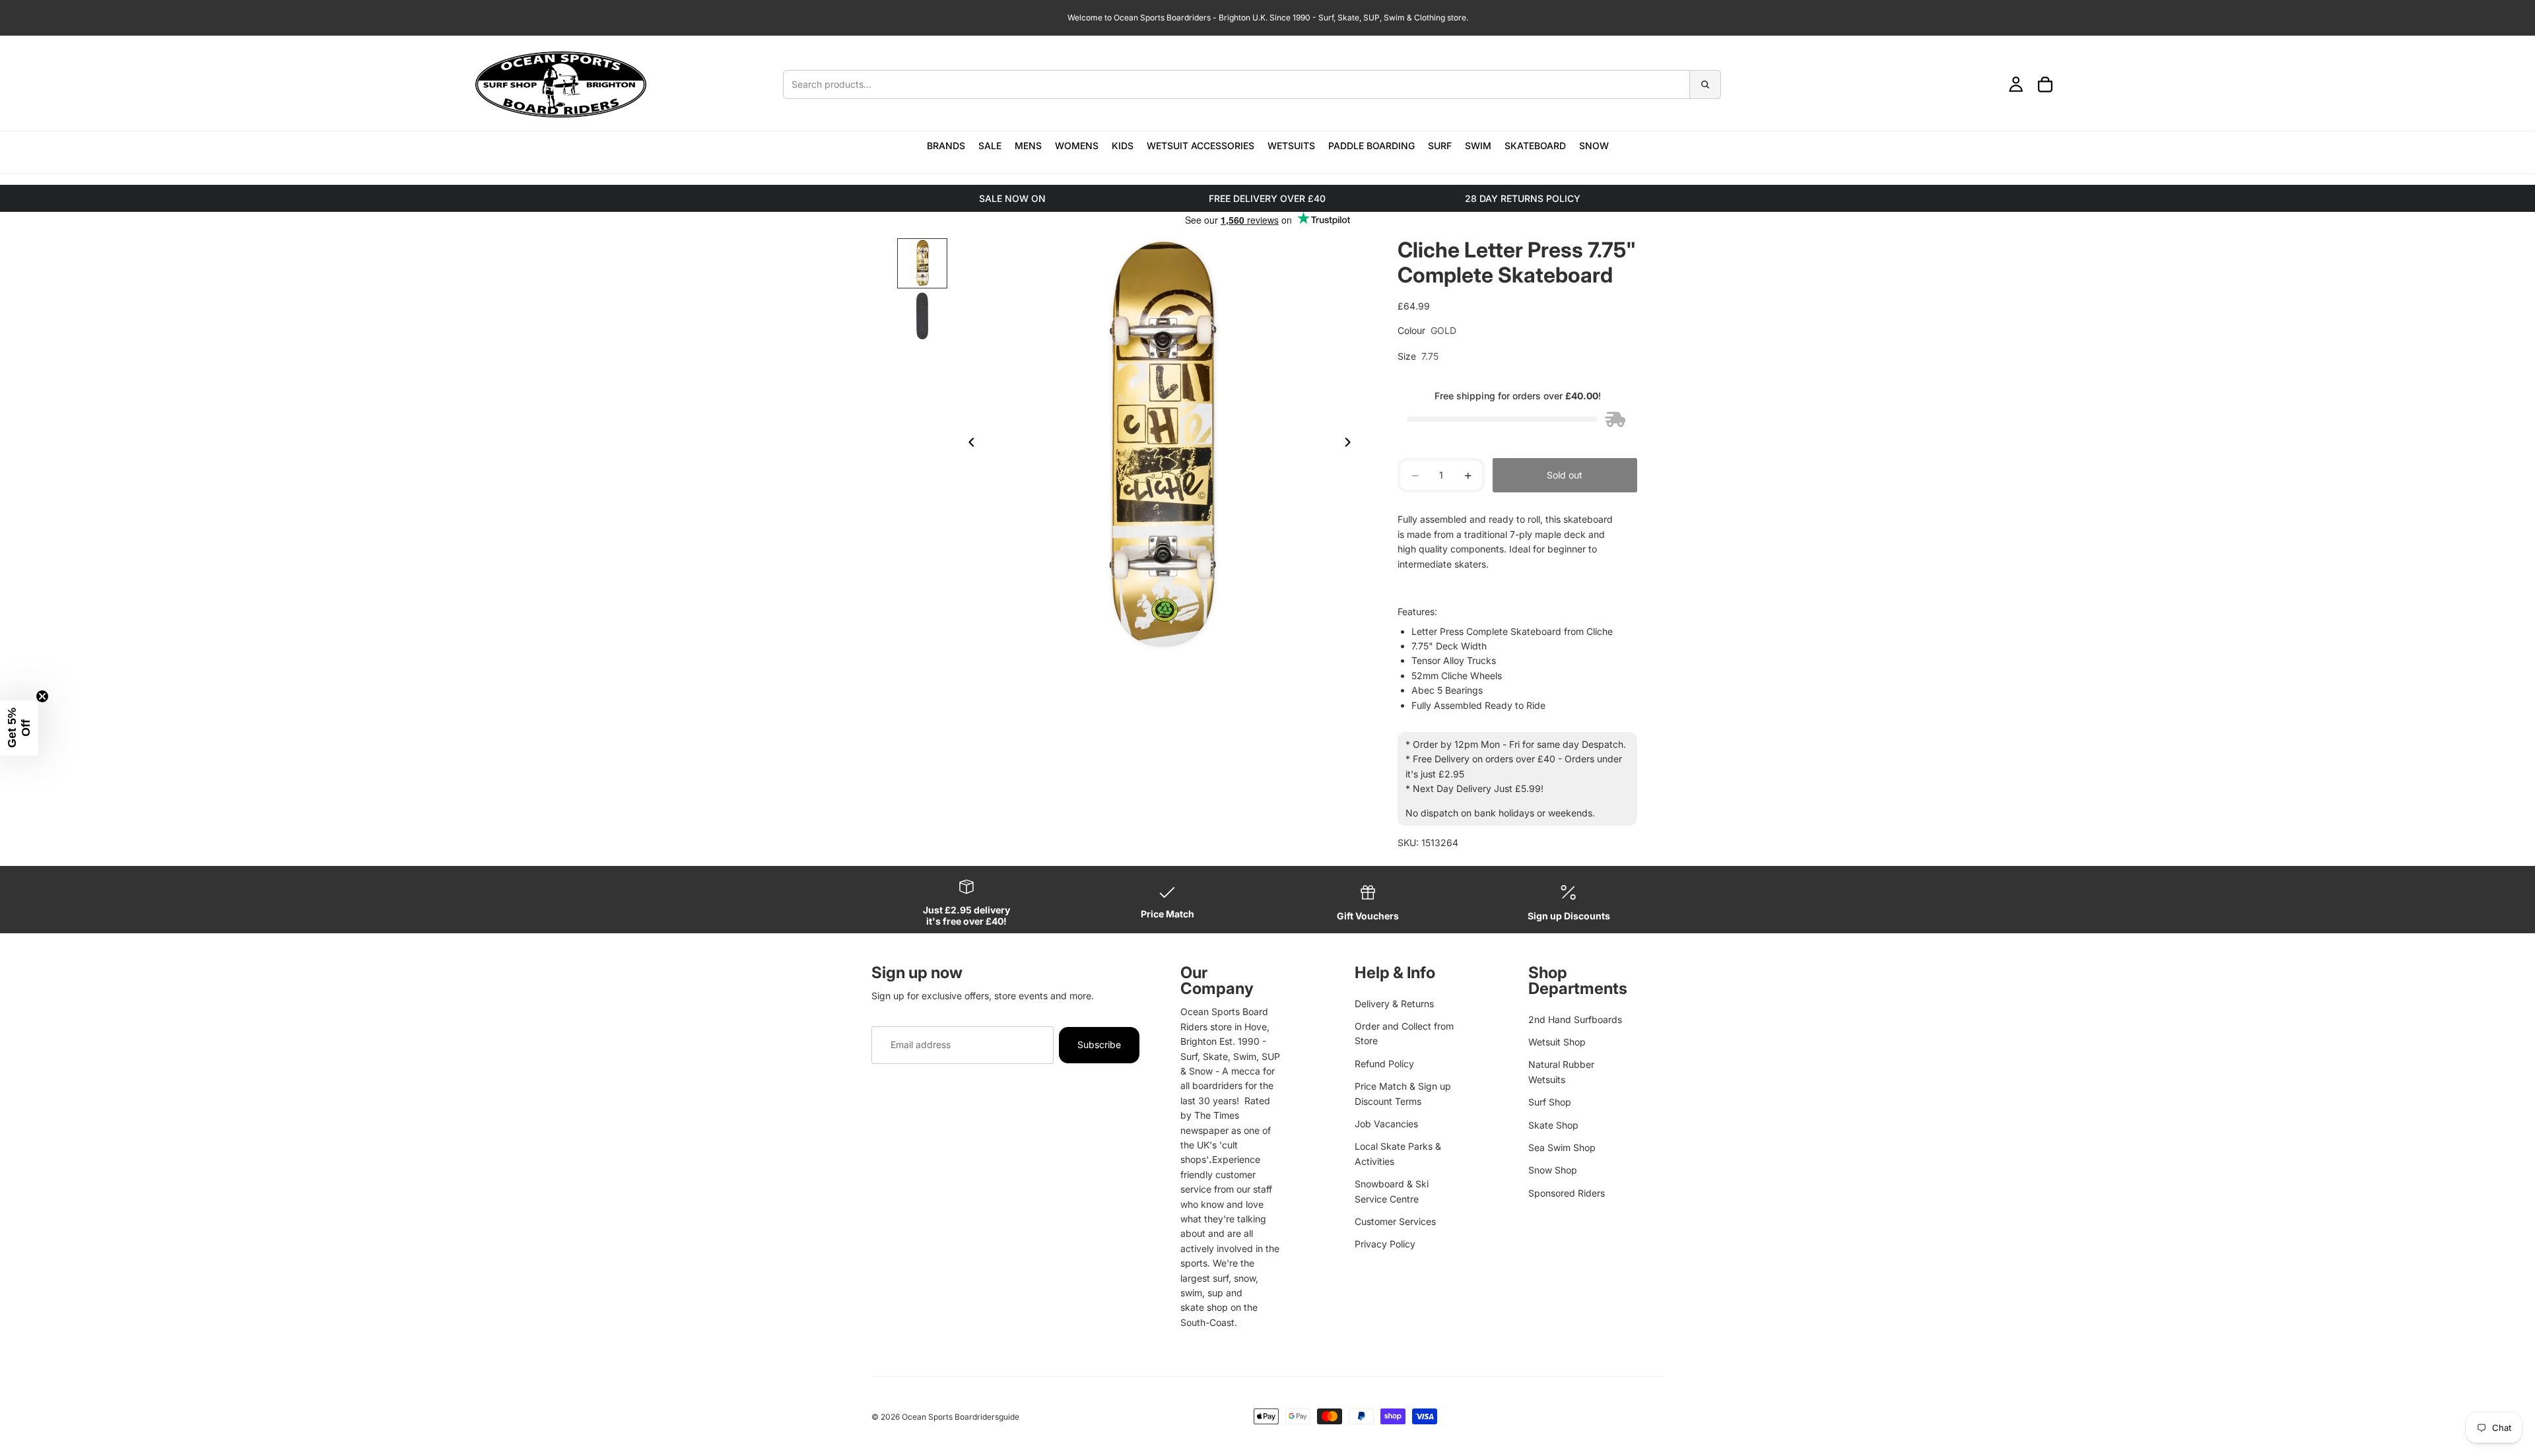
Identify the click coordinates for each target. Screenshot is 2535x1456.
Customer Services (1395, 1221)
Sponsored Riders (1567, 1193)
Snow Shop (1553, 1170)
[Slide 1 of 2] (922, 263)
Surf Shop (1550, 1102)
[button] (19, 728)
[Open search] (1252, 84)
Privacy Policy (1385, 1244)
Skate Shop (1553, 1125)
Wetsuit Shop (1557, 1042)
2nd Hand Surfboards (1575, 1019)
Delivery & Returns (1394, 1004)
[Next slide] (1351, 444)
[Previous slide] (968, 444)
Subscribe (1099, 1044)
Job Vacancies (1386, 1124)
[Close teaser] (42, 696)
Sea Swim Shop (1562, 1147)
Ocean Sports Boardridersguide (961, 1417)
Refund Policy (1384, 1064)
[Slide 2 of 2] (922, 316)
